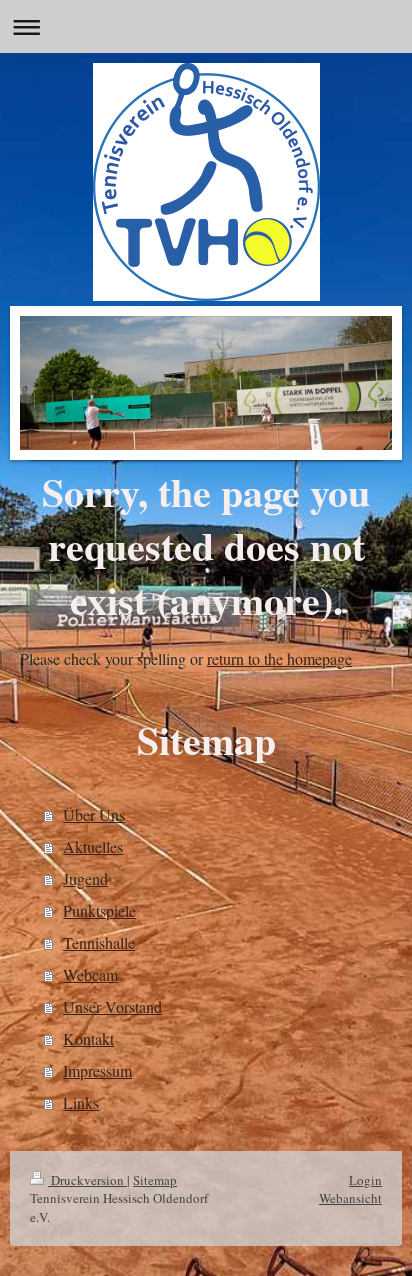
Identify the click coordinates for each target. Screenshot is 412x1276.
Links (81, 1102)
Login (365, 1180)
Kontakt (88, 1038)
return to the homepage (279, 658)
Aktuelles (93, 846)
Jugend (85, 878)
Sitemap (155, 1180)
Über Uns (94, 814)
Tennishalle (99, 942)
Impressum (97, 1070)
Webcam (90, 974)
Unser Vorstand (112, 1006)
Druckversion (87, 1180)
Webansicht (350, 1198)
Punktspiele (99, 910)
